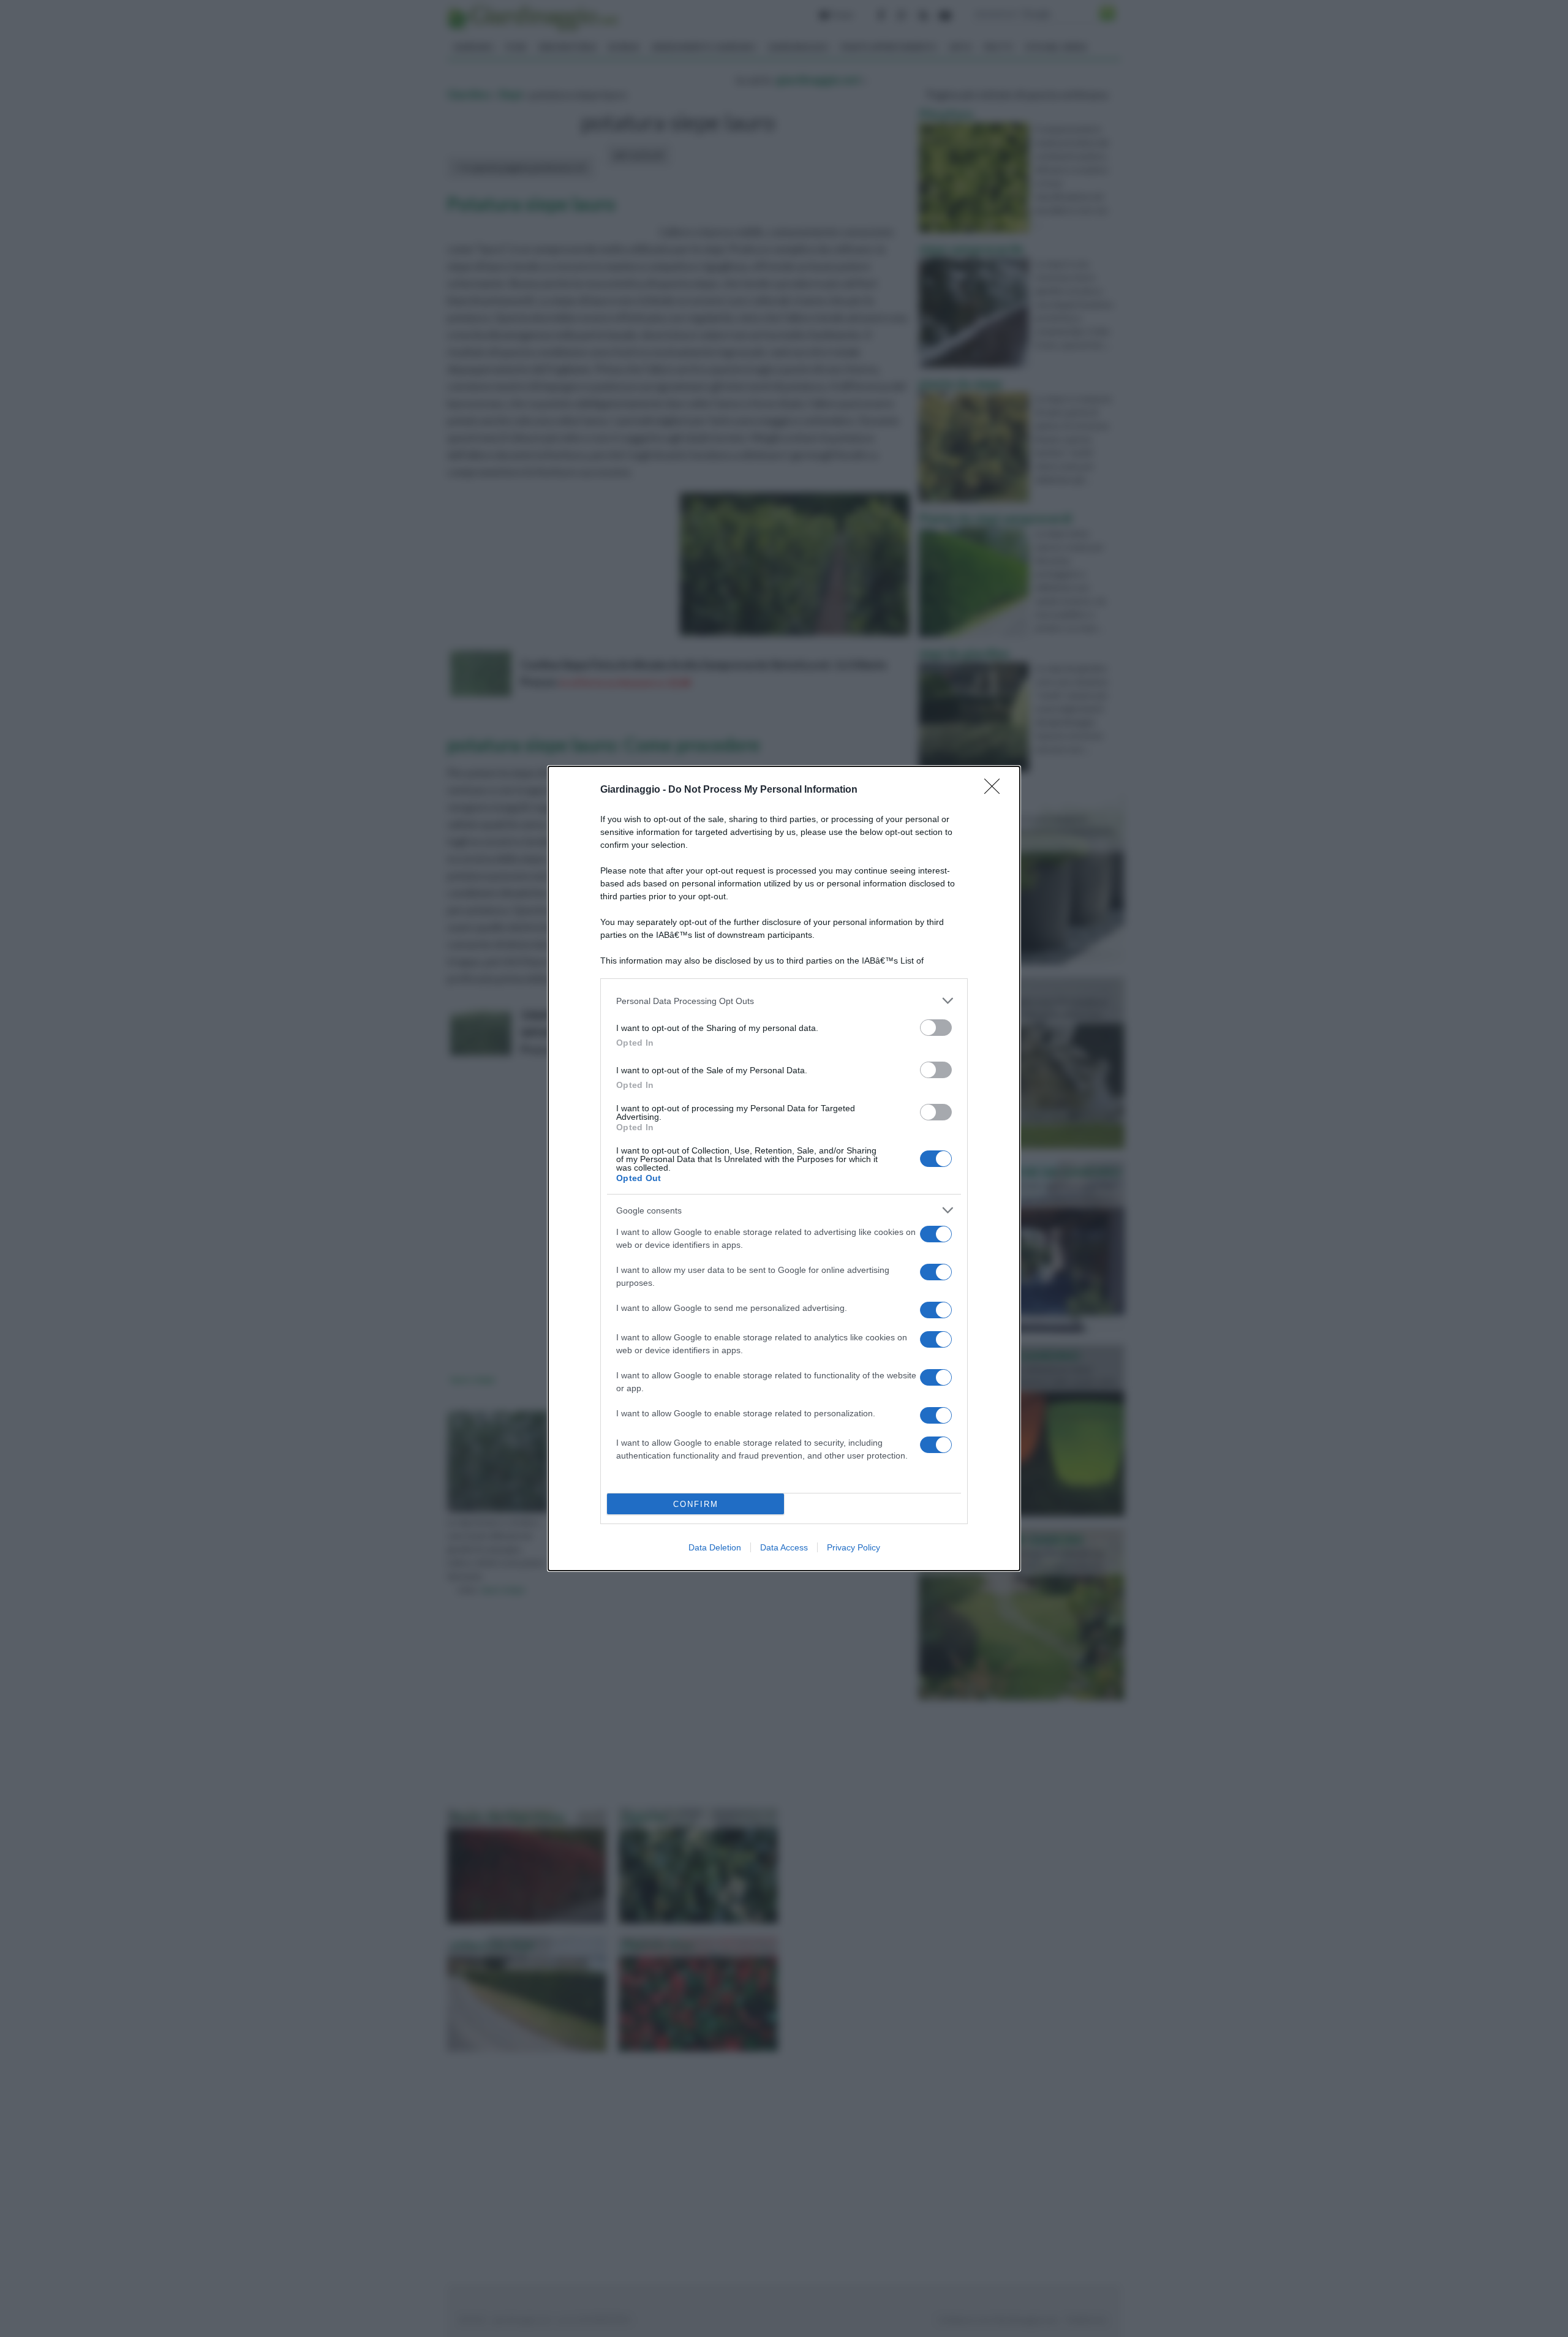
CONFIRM (696, 1504)
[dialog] (784, 1168)
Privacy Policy (854, 1547)
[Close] (996, 790)
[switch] (936, 1028)
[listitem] (784, 1001)
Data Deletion (715, 1547)
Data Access (784, 1547)
